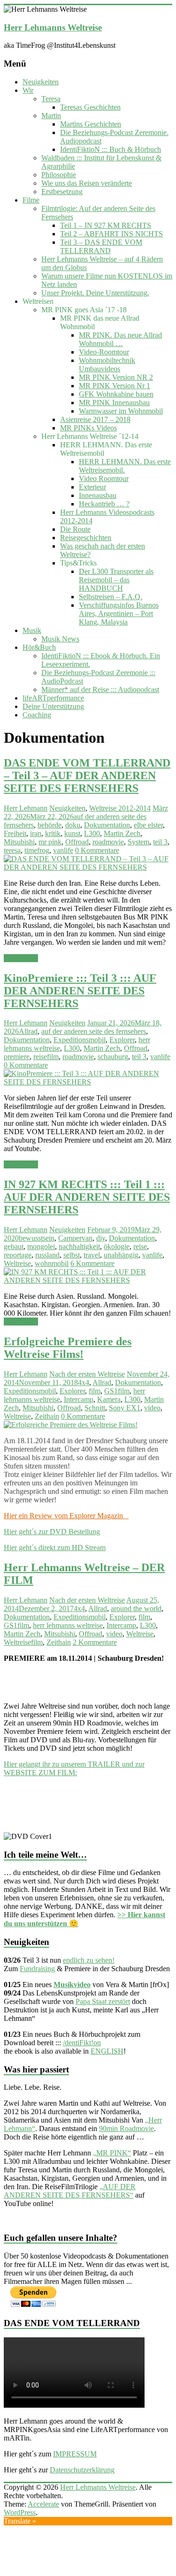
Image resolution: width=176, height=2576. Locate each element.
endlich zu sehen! (89, 1960)
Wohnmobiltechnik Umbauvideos (107, 365)
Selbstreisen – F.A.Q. (111, 597)
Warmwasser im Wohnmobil (121, 411)
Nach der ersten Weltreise (87, 1374)
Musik (32, 630)
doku (73, 825)
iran (36, 833)
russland (47, 1255)
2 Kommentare (95, 1642)
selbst (72, 1255)
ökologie (117, 1247)
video (152, 1408)
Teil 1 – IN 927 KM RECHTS (106, 225)
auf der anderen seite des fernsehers (94, 1031)
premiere (17, 1057)
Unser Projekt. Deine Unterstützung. (95, 293)
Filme (31, 200)
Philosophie (59, 175)
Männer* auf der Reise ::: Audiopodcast (100, 689)
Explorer (122, 1040)
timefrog (37, 850)
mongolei (41, 1247)
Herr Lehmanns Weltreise (53, 27)
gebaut (14, 1247)
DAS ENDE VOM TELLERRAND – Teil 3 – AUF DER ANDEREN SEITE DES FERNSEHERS (87, 776)
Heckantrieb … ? (104, 504)
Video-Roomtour (104, 352)
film (95, 1391)
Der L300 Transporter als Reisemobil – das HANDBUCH (116, 580)
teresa (12, 850)
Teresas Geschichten (90, 107)
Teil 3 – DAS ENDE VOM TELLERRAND (101, 246)
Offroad (77, 842)
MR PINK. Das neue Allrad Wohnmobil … (120, 339)
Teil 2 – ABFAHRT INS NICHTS (111, 234)
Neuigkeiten (41, 82)
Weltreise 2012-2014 (120, 808)
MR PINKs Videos (88, 428)
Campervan (75, 1238)
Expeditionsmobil (80, 1040)
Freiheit (15, 833)
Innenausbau (98, 495)
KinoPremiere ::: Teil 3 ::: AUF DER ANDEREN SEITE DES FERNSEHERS (80, 991)
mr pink (50, 842)
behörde (50, 825)
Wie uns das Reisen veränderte (87, 183)
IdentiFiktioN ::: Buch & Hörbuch (111, 149)
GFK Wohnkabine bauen (116, 394)
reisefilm (46, 1057)
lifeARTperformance (53, 698)
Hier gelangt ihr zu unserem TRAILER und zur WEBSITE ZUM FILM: (74, 1768)
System (138, 842)
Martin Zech (122, 833)
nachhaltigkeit (79, 1247)
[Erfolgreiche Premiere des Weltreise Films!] (71, 1425)
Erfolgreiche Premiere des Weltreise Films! (68, 1348)
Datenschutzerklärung (82, 2470)
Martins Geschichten (91, 124)
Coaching (37, 715)
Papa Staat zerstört (103, 2001)
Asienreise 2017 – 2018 (95, 419)
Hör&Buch (39, 647)
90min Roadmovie (126, 2128)
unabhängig (121, 1255)
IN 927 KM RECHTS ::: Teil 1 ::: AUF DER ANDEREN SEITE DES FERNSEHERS (87, 1197)
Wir (28, 90)
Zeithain (47, 1416)
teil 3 (160, 842)
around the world (136, 1608)
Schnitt (95, 1408)
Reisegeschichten (86, 538)
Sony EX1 (125, 1408)
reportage (18, 1255)
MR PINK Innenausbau (114, 403)
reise (140, 1247)
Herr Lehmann (26, 808)
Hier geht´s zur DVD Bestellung (52, 1532)
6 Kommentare (92, 1263)
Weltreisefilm (23, 1642)
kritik (53, 833)
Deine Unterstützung (53, 706)
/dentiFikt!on (82, 2043)
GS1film (117, 1391)
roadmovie (108, 842)
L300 (92, 833)
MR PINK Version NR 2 (116, 377)
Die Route (75, 529)
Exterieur (92, 487)
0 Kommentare (97, 850)
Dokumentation (107, 825)
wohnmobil (52, 1263)
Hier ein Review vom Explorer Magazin (66, 1516)
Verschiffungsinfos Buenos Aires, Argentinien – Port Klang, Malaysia (119, 614)
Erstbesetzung (62, 192)
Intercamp (79, 1399)
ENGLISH (107, 2051)
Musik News (60, 639)
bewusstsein (37, 1238)
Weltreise (17, 1263)
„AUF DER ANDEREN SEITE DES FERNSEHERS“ (70, 2191)
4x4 (84, 1382)
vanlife (63, 850)
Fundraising (37, 1969)
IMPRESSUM (75, 2454)
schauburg (113, 1057)
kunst (72, 833)
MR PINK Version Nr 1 (115, 386)
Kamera (109, 1399)
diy (101, 1238)
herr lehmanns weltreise (68, 1625)
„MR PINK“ (112, 2153)
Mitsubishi (19, 842)
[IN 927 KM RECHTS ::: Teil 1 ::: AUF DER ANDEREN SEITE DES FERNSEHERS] (88, 1280)
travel (92, 1255)
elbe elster (148, 825)
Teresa (51, 99)
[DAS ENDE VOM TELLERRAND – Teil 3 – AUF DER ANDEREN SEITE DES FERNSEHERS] (88, 867)
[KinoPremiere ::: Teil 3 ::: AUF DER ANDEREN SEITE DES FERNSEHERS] (88, 1082)
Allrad (28, 1031)
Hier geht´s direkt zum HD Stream (55, 1548)
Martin (51, 116)
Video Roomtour (104, 478)
